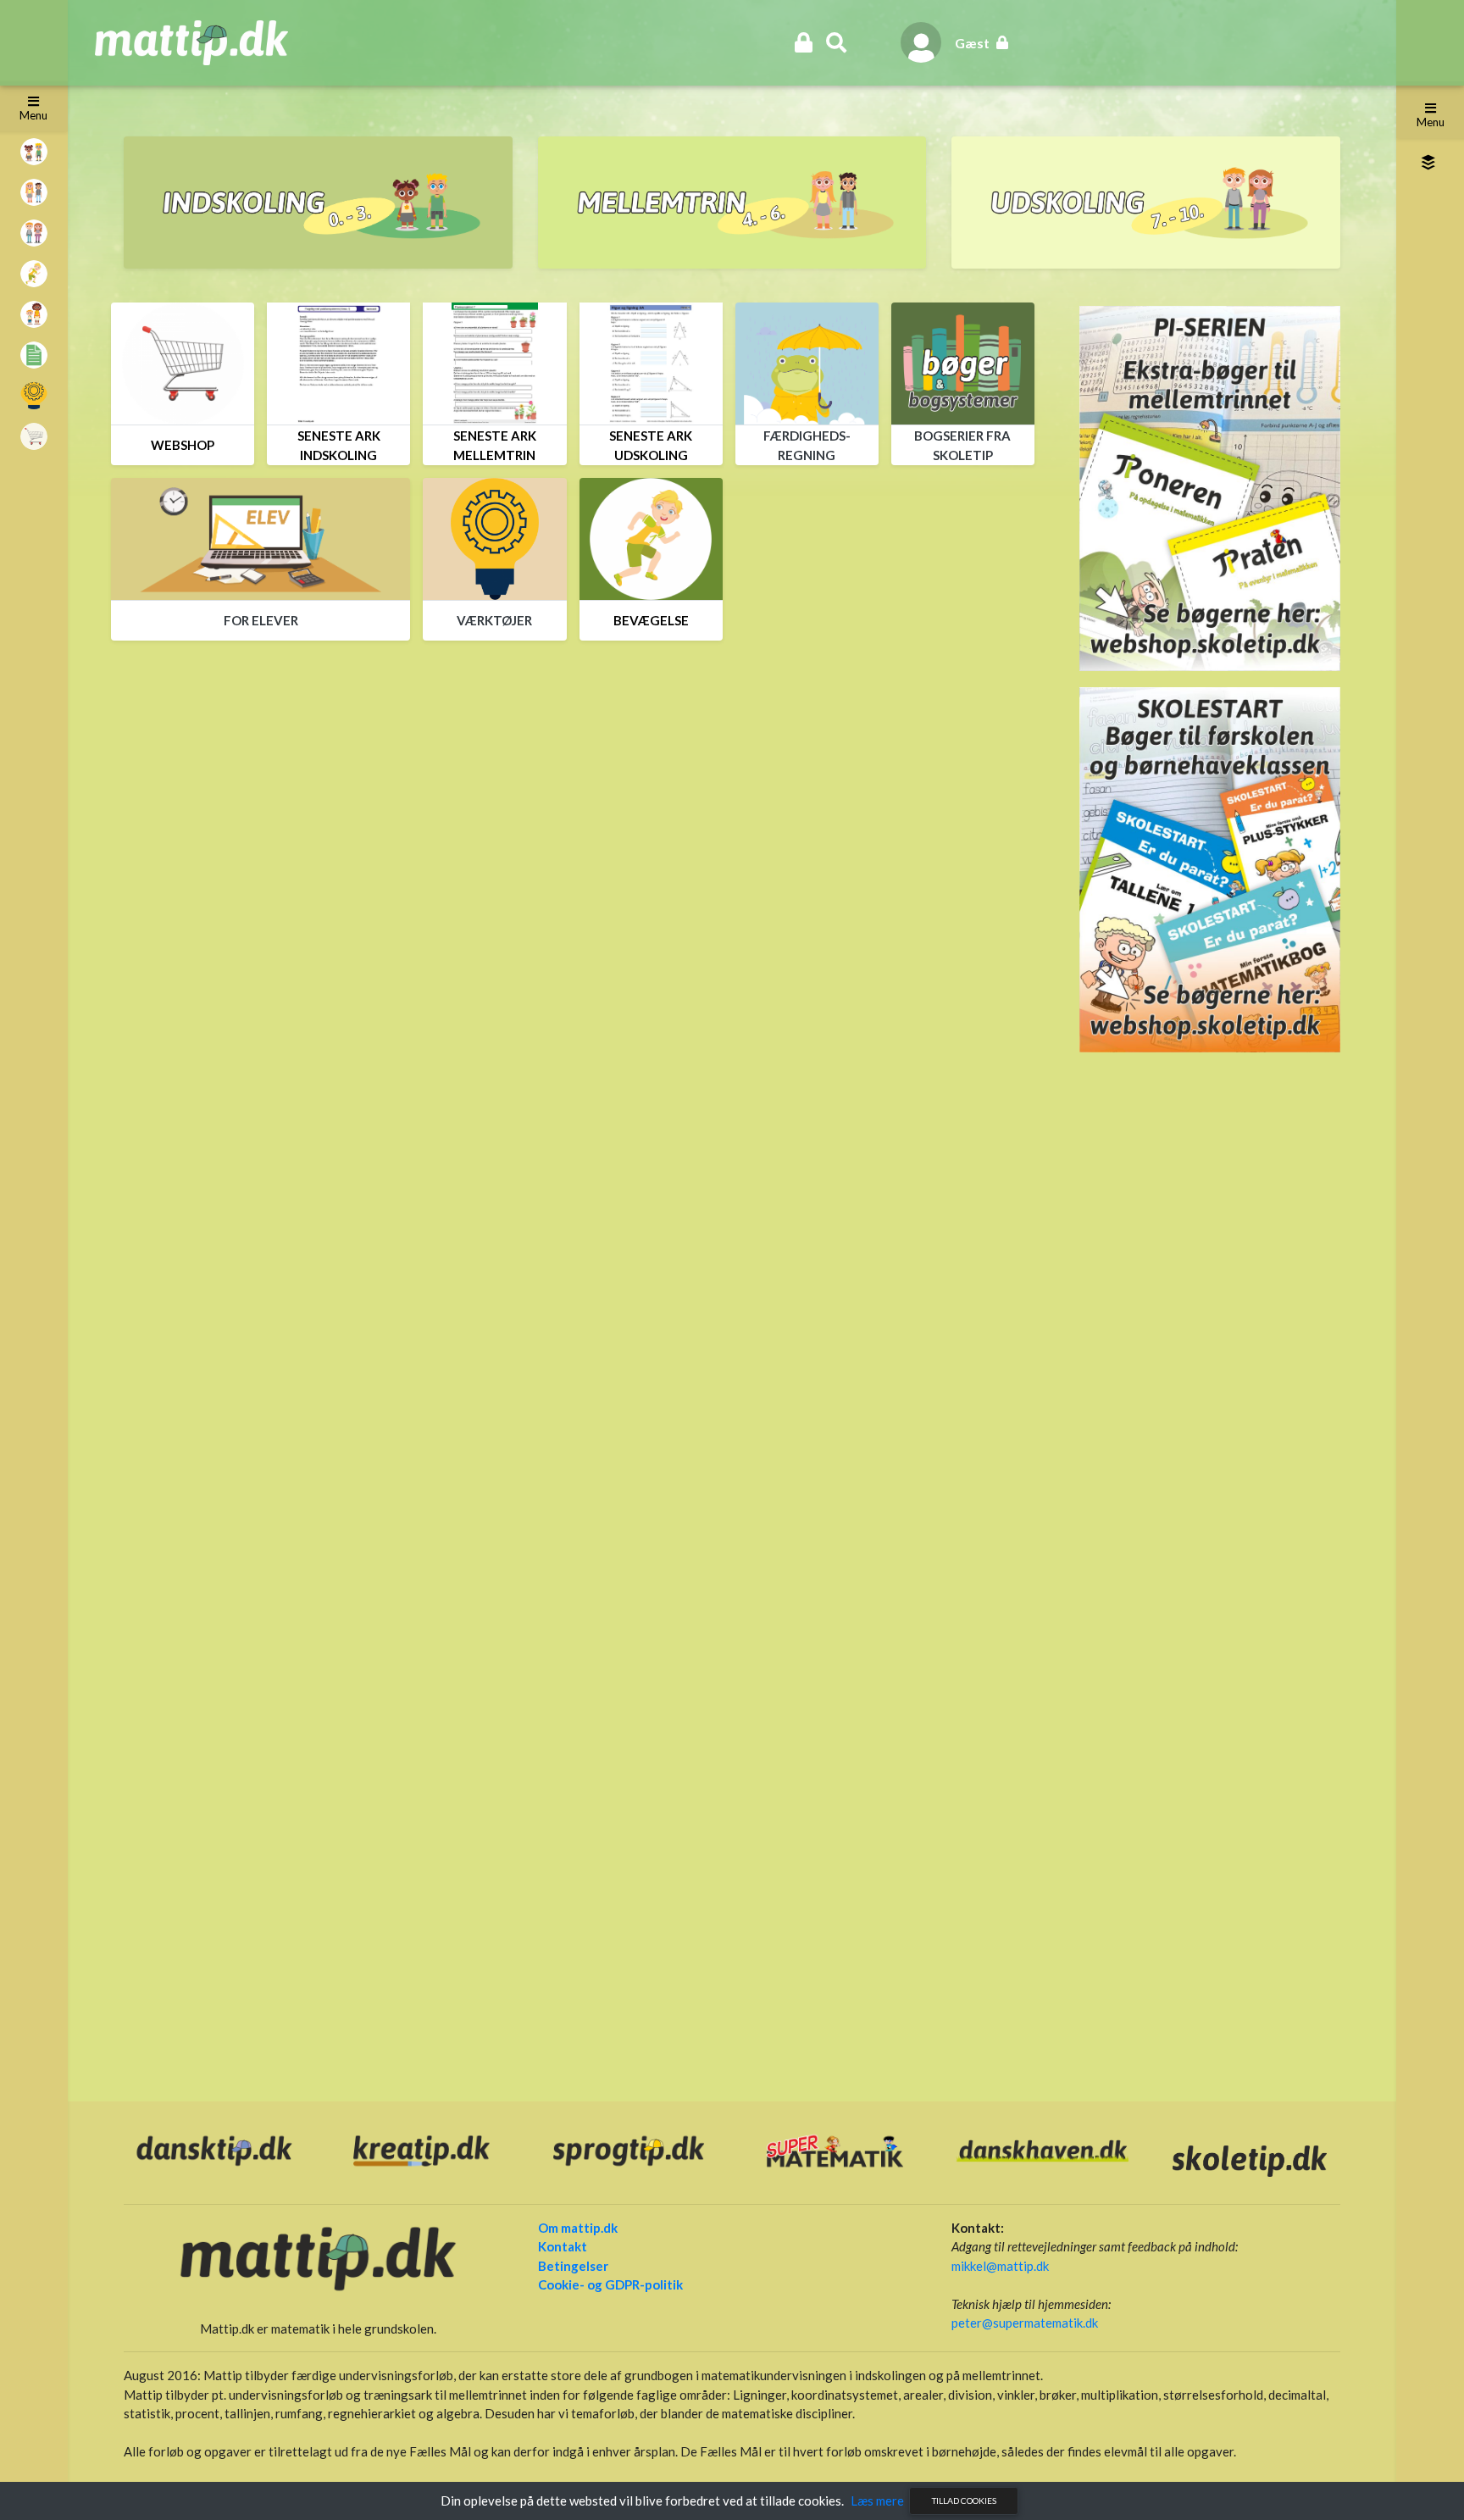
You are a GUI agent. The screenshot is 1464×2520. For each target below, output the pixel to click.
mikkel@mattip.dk (1000, 2266)
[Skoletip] (1250, 2159)
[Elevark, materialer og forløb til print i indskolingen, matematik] (318, 203)
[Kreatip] (421, 2149)
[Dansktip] (214, 2149)
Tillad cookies (964, 2501)
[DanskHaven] (1042, 2149)
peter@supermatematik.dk (1025, 2323)
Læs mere (877, 2501)
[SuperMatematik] (835, 2149)
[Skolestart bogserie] (1210, 868)
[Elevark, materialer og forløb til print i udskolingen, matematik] (1146, 203)
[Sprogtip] (629, 2149)
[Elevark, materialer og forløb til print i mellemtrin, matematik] (732, 203)
